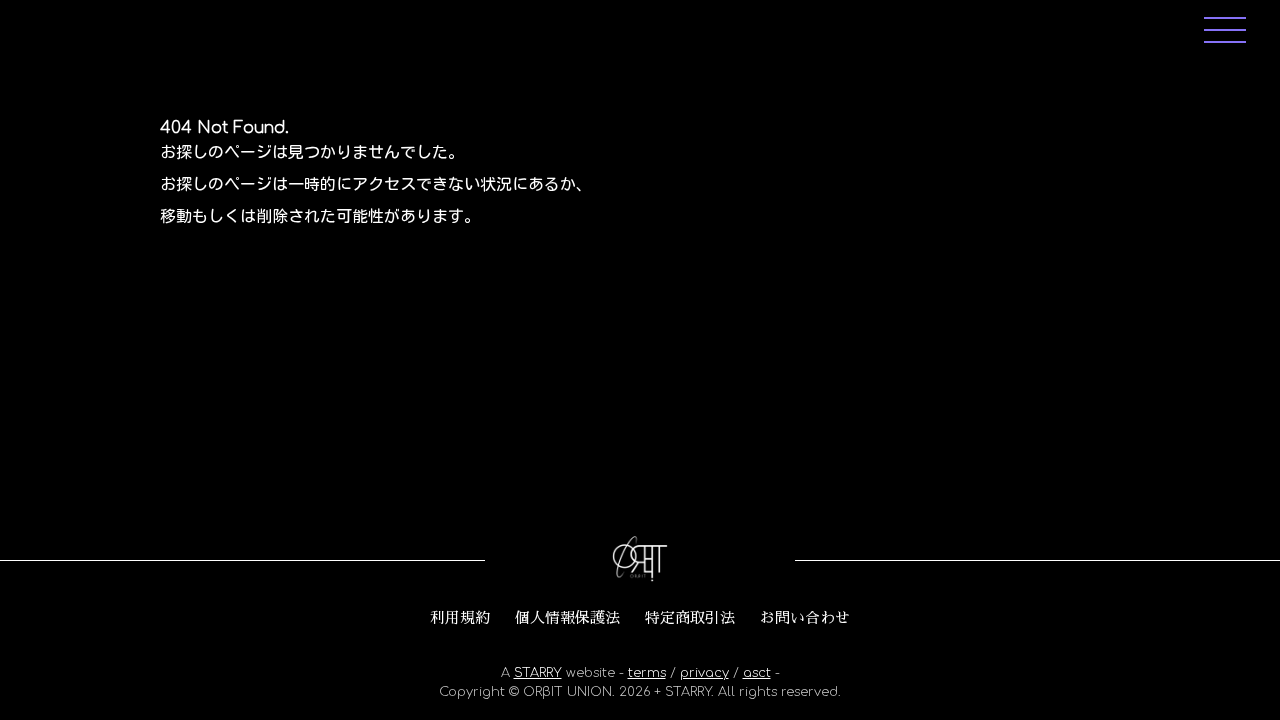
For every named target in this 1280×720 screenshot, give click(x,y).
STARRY (538, 673)
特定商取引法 (690, 618)
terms (647, 673)
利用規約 (460, 618)
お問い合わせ (805, 618)
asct (757, 673)
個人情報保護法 (567, 618)
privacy (704, 673)
